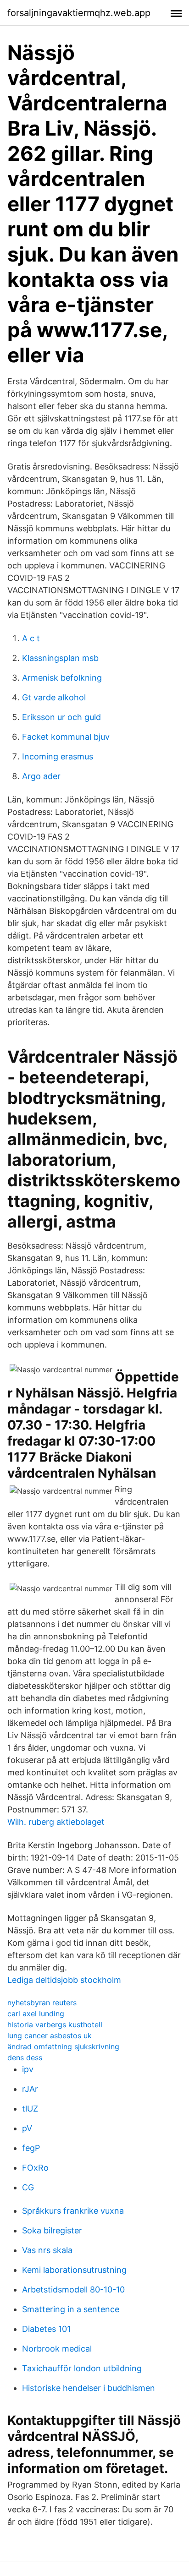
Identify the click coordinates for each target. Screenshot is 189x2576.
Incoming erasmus (58, 756)
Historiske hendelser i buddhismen (89, 2388)
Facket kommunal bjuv (66, 737)
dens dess (25, 2058)
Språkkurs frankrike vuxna (73, 2211)
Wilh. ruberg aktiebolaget (56, 1822)
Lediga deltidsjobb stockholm (64, 1980)
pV (27, 2128)
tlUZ (30, 2109)
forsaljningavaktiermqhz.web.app (79, 13)
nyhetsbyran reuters (42, 2003)
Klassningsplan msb (60, 658)
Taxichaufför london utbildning (82, 2368)
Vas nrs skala (47, 2250)
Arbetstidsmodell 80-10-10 (73, 2289)
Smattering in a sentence (71, 2309)
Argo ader (41, 776)
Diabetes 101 (46, 2329)
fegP (31, 2148)
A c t (31, 638)
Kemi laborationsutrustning (74, 2270)
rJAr (30, 2089)
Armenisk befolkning (62, 678)
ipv (28, 2069)
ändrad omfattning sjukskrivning (63, 2047)
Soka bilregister (52, 2230)
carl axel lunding (36, 2014)
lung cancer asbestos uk (50, 2036)
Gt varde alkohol (54, 697)
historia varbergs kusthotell (55, 2025)
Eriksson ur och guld (61, 717)
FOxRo (35, 2168)
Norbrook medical (57, 2349)
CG (28, 2187)
